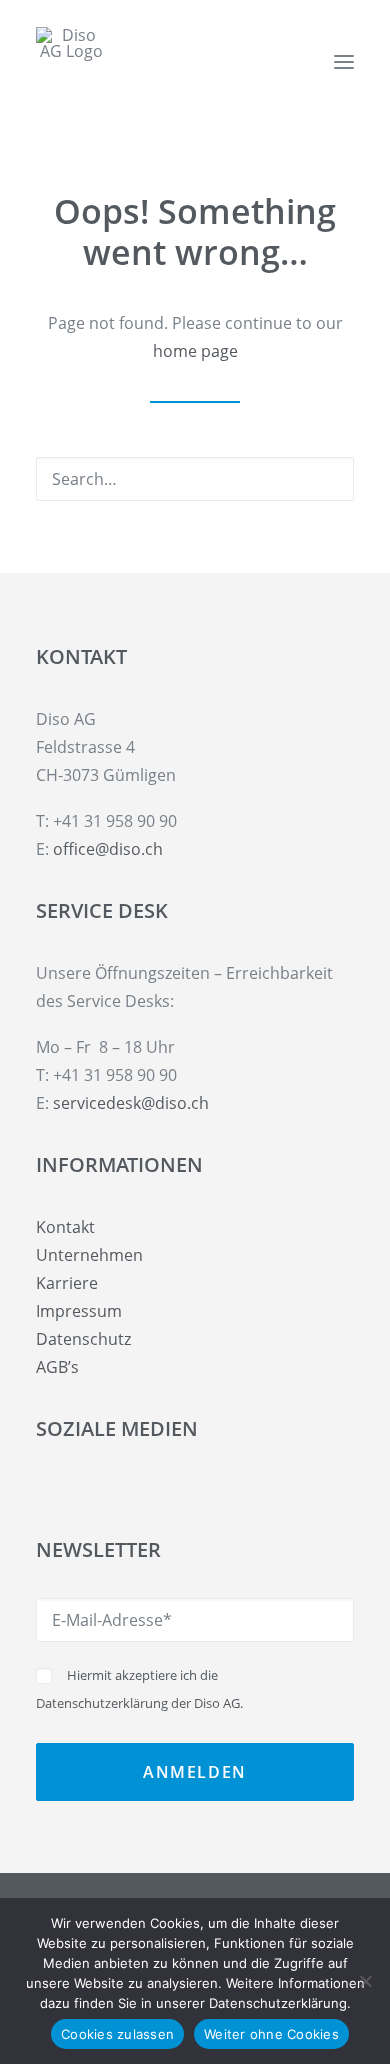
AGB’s (57, 1367)
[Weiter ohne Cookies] (365, 1981)
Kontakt (65, 1227)
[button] (344, 62)
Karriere (67, 1283)
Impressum (79, 1311)
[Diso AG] (71, 62)
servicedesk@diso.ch (131, 1103)
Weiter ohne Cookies (271, 2034)
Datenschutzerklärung (102, 1703)
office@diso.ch (108, 849)
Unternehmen (89, 1255)
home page (195, 351)
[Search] (195, 479)
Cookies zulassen (117, 2034)
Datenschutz (83, 1339)
